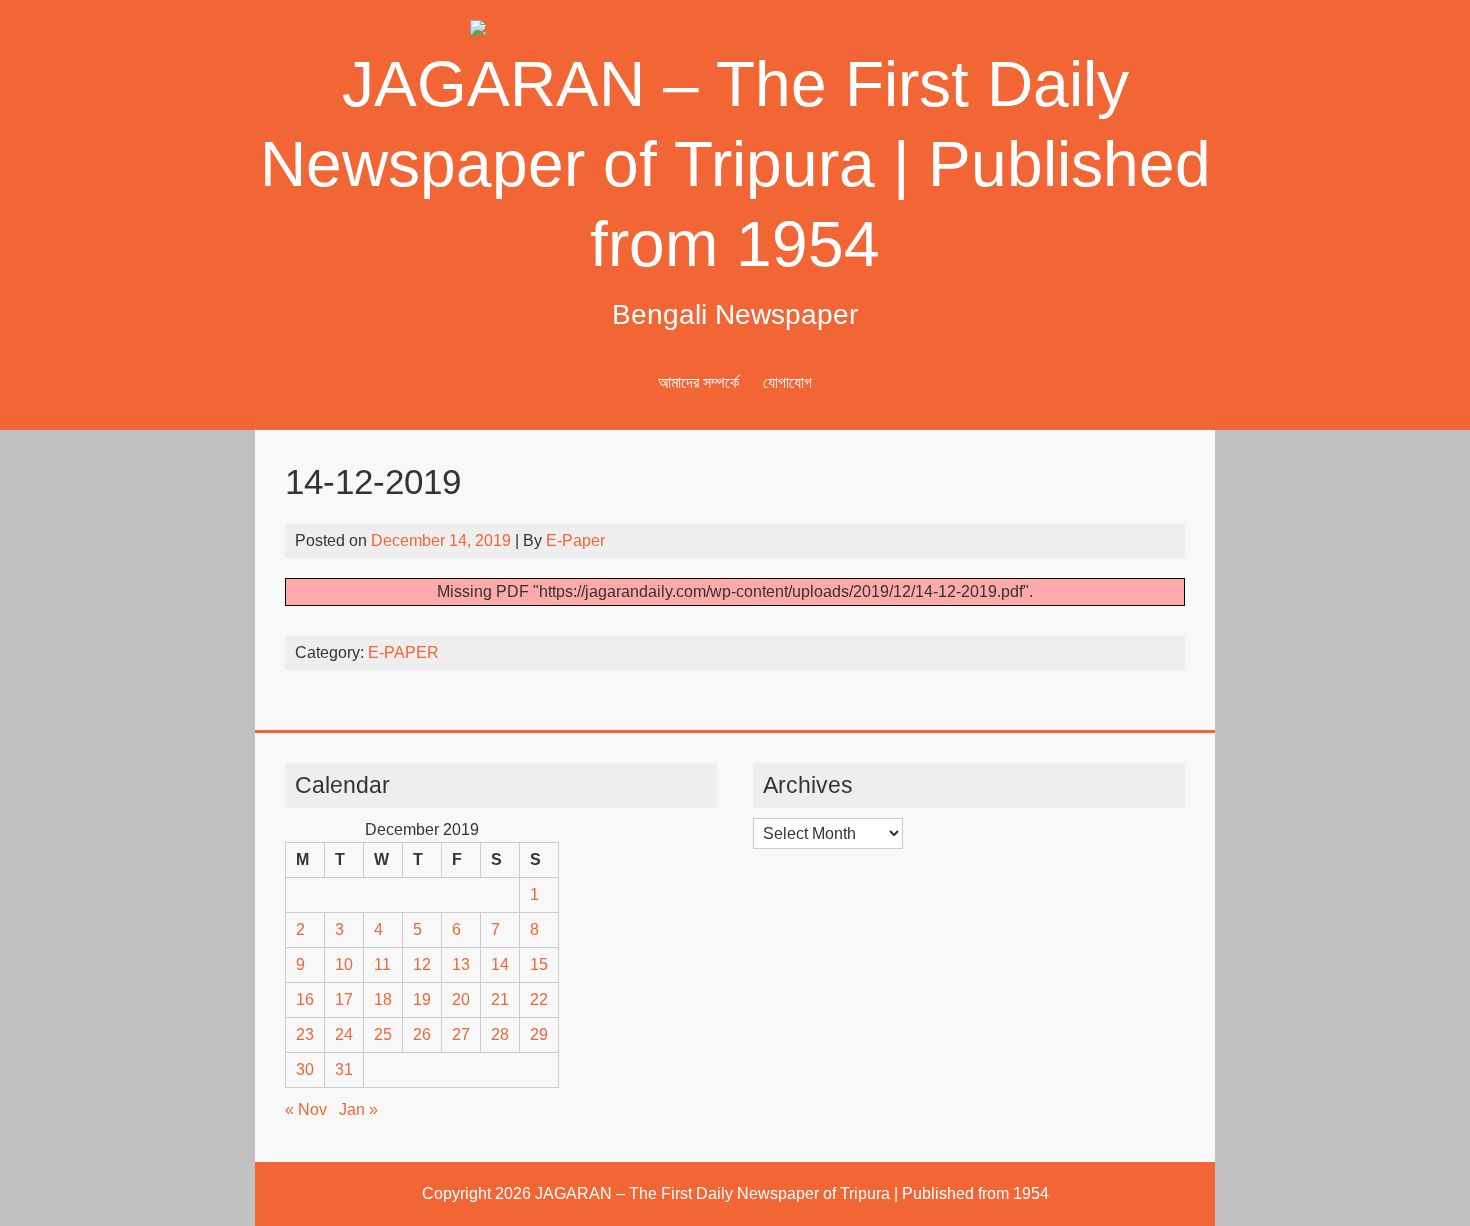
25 (383, 1034)
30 (305, 1069)
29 (539, 1034)
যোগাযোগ (787, 382)
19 (422, 999)
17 (344, 999)
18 (383, 999)
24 (344, 1034)
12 (422, 964)
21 (500, 999)
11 (382, 964)
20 (461, 999)
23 (305, 1034)
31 (344, 1069)
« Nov (306, 1109)
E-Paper (575, 540)
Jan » (358, 1109)
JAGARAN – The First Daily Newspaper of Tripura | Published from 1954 (735, 164)
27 (461, 1034)
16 (305, 999)
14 (500, 964)
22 (539, 999)
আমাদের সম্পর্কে (698, 382)
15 (539, 964)
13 (461, 964)
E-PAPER (403, 652)
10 (344, 964)
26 (422, 1034)
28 (500, 1034)
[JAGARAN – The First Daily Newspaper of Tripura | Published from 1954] (735, 31)
